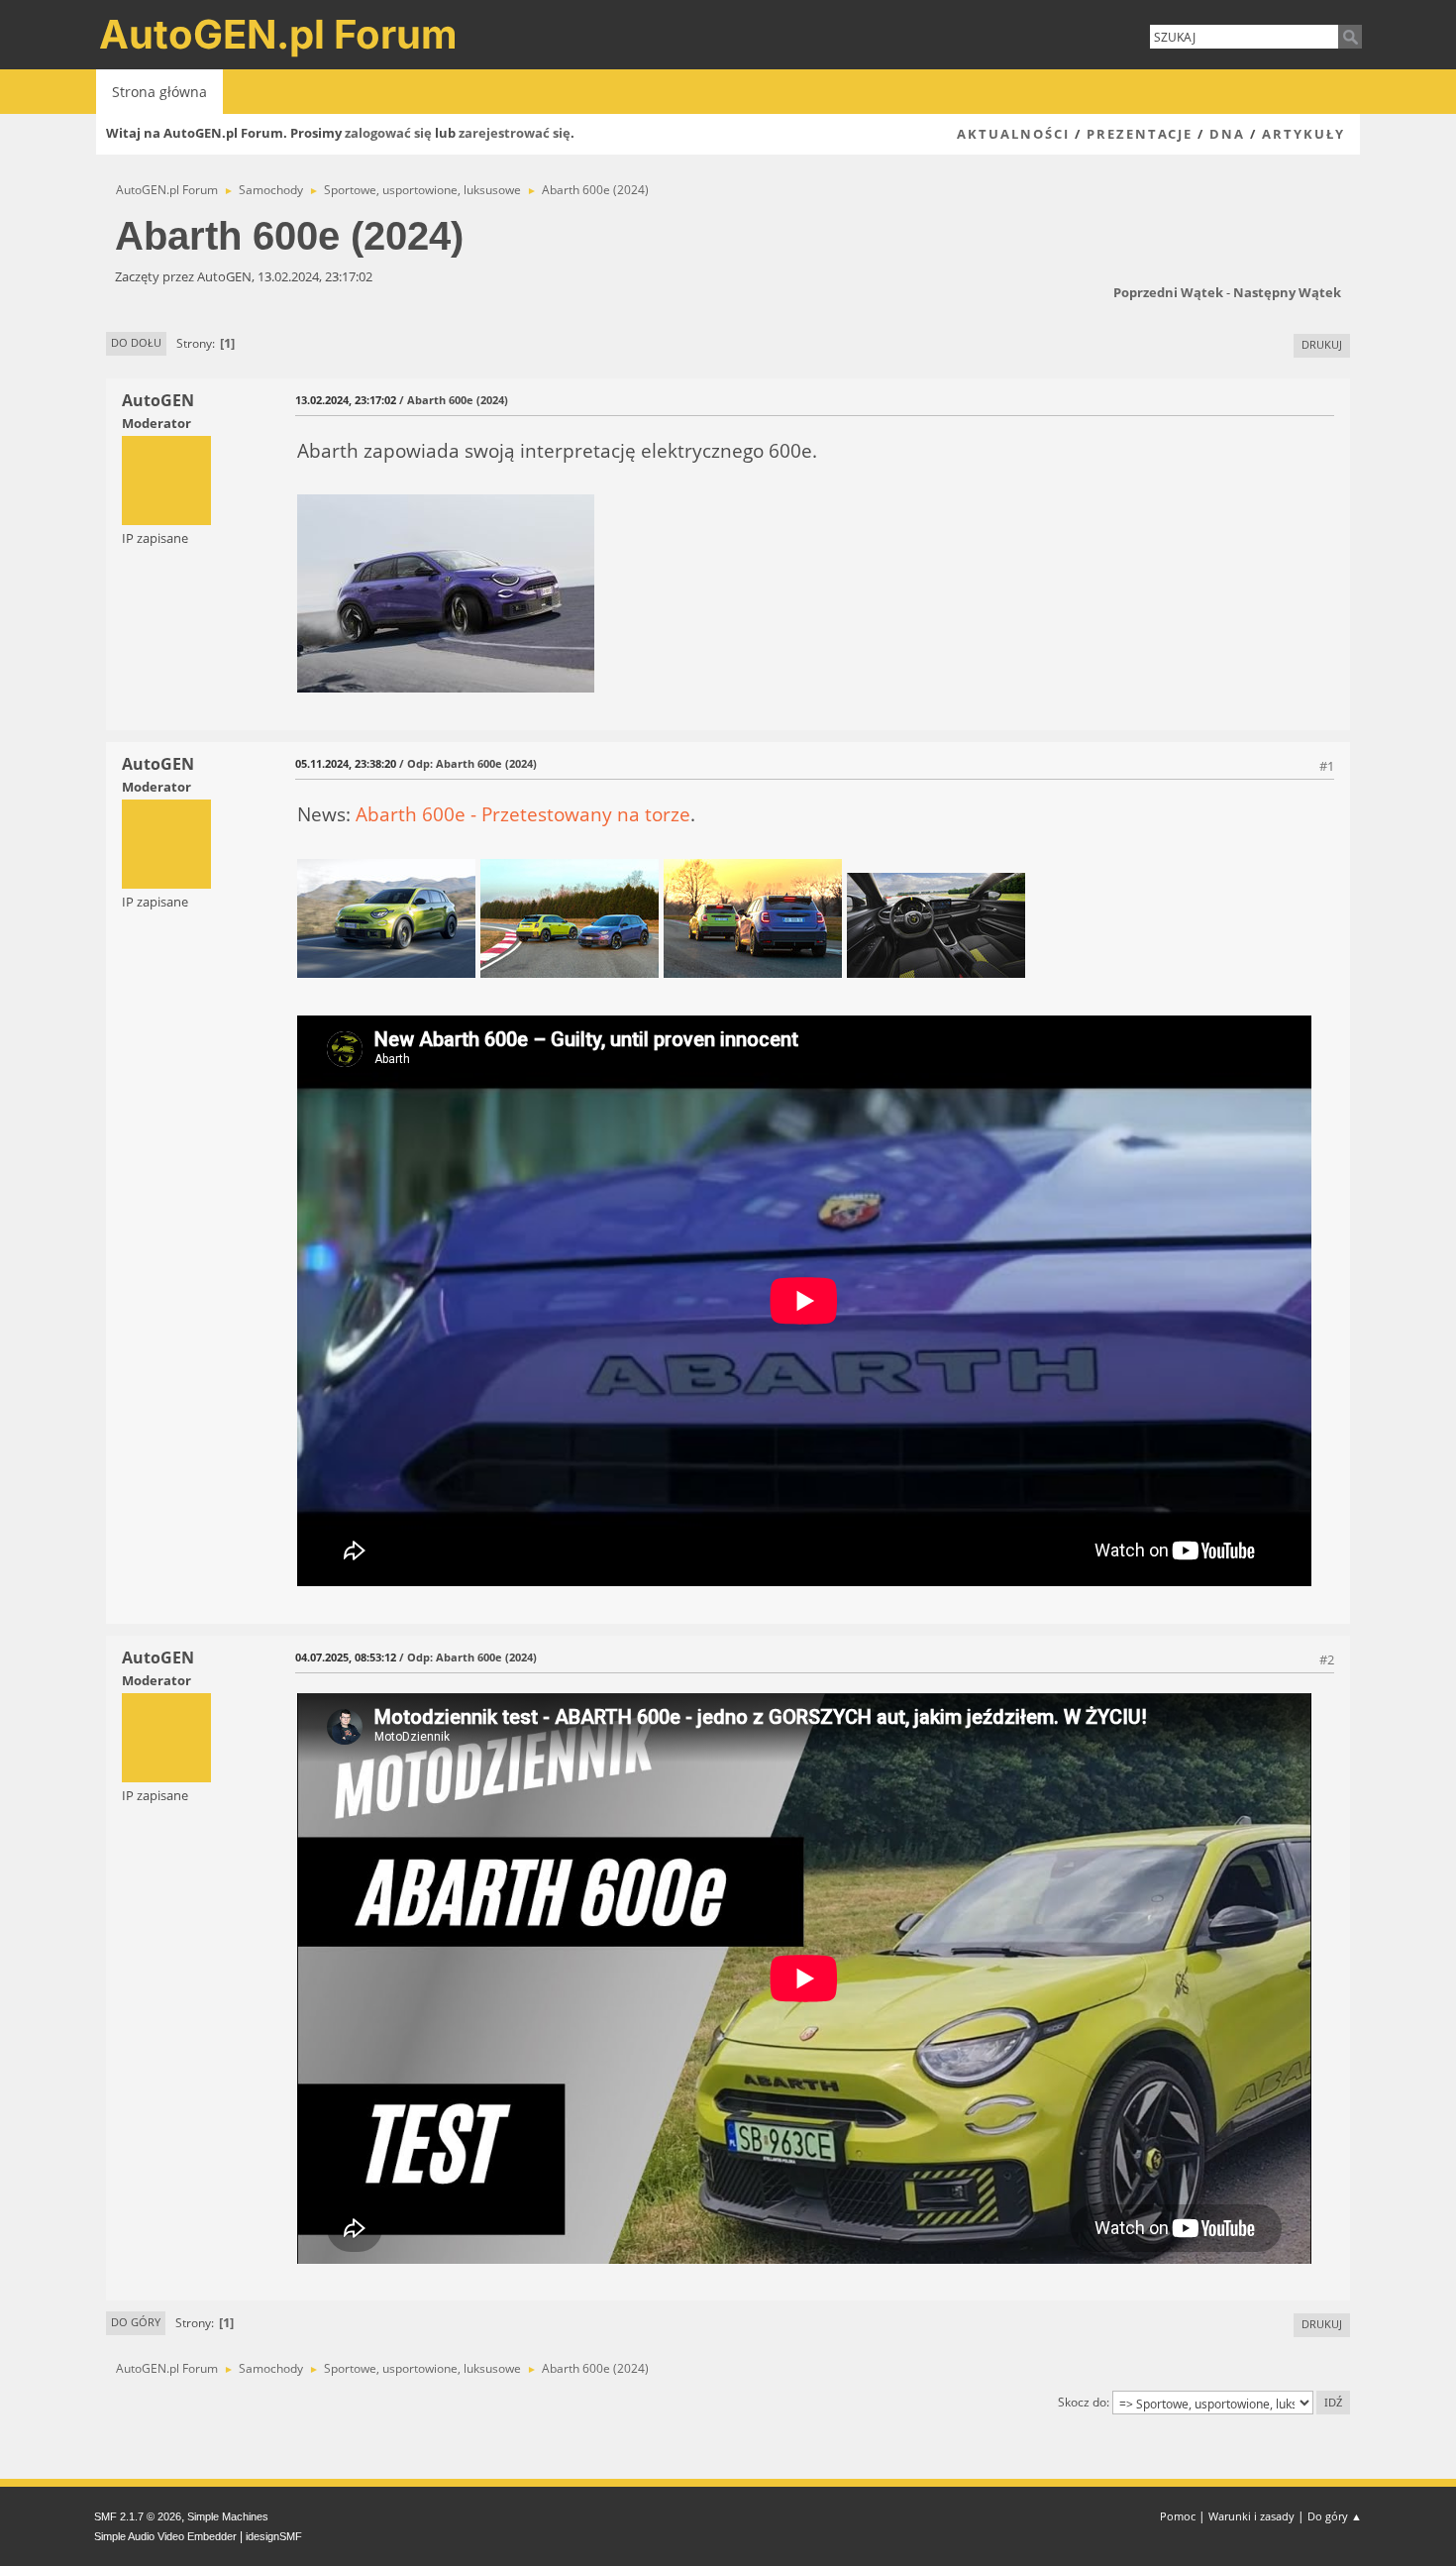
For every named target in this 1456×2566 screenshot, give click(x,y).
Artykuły (1303, 134)
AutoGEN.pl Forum (278, 34)
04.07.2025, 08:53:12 (346, 1657)
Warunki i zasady (1251, 2516)
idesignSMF (274, 2536)
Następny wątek (1287, 292)
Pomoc (1178, 2516)
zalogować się (388, 133)
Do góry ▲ (1335, 2516)
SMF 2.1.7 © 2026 (138, 2516)
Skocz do (1082, 2402)
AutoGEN (158, 400)
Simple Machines (228, 2516)
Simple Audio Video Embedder (165, 2536)
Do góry (136, 2322)
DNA (1227, 134)
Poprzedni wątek (1168, 292)
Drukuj (1322, 344)
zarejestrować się (515, 133)
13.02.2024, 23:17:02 (346, 400)
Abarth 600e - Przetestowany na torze (523, 814)
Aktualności (1013, 134)
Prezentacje (1140, 134)
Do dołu (136, 342)
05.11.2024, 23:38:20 (346, 763)
